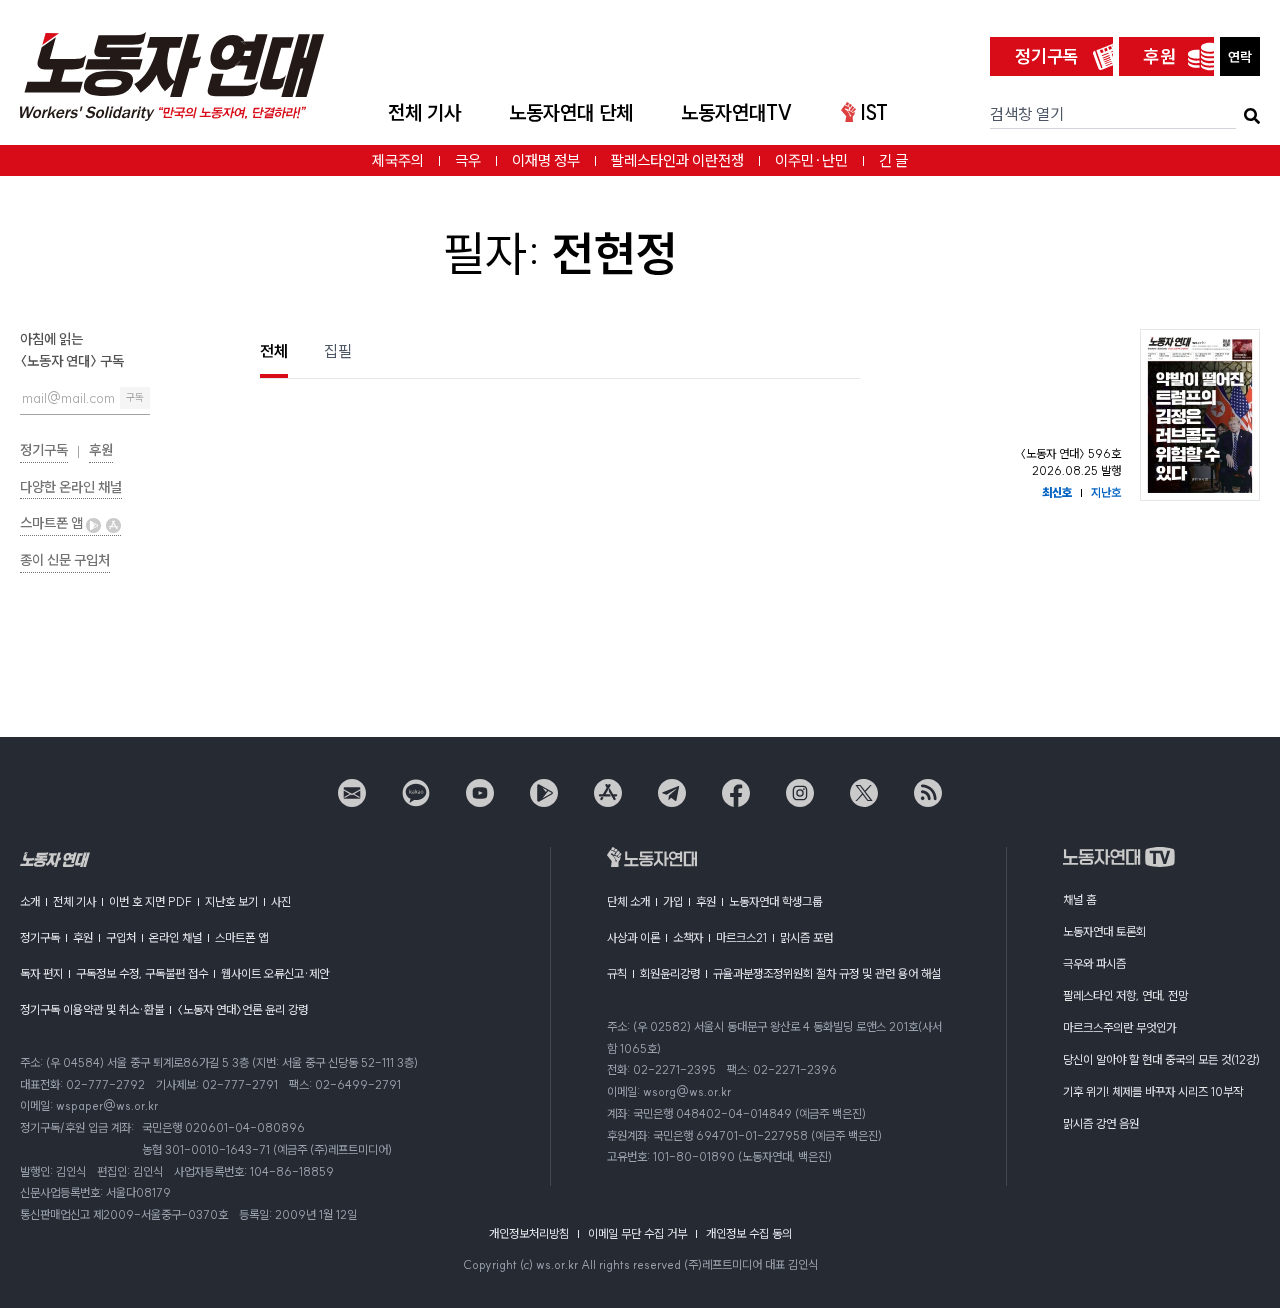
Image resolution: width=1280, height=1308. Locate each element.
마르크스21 (741, 937)
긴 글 (893, 160)
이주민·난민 (811, 160)
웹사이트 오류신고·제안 (275, 973)
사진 (281, 901)
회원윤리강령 (670, 973)
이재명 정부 (546, 160)
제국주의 (398, 160)
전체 (274, 351)
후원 (1160, 56)
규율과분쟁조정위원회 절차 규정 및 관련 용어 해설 (827, 973)
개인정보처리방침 (529, 1233)
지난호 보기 (231, 901)
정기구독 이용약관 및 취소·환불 (92, 1009)
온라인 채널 (175, 937)
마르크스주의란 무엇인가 (1119, 1027)
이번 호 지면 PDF (150, 901)
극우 (468, 160)
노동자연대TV (737, 112)
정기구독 (1047, 56)
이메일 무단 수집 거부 (637, 1233)
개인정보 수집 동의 (749, 1233)
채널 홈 (1079, 899)
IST (874, 112)
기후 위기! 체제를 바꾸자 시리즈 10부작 (1153, 1091)
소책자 (688, 937)
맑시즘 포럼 (806, 937)
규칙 (617, 973)
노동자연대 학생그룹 (775, 901)
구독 (135, 397)
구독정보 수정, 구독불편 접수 (142, 973)
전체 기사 (424, 112)
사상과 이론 (633, 937)
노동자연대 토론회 (1104, 931)
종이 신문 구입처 (65, 560)
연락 (1240, 57)
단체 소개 (628, 901)
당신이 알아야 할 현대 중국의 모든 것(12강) (1161, 1059)
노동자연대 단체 (571, 112)
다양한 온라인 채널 (71, 487)
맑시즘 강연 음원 (1101, 1123)
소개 (30, 901)
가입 (673, 901)
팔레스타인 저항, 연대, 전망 (1125, 995)
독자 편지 (41, 973)
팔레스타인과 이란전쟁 (677, 160)
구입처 (121, 937)
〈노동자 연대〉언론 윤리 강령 (242, 1009)
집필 (338, 351)
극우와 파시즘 (1094, 963)
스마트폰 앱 (53, 523)
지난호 (1106, 492)
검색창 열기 (1027, 114)
